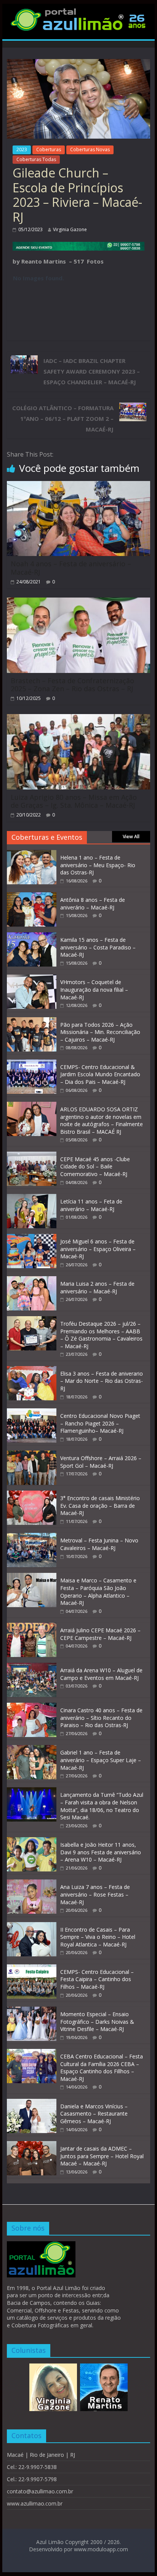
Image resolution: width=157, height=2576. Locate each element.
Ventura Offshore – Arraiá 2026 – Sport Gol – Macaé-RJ (101, 1462)
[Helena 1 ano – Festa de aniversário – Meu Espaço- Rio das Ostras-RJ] (32, 854)
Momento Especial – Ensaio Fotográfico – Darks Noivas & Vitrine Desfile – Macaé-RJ (97, 2021)
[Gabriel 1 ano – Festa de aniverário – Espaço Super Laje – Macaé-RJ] (32, 1749)
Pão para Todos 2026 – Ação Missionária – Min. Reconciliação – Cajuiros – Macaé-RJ (100, 1032)
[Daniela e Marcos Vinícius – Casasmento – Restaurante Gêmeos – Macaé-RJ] (32, 2103)
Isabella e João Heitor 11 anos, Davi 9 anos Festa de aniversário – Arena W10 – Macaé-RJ (101, 1852)
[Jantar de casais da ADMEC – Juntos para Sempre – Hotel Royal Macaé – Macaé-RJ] (32, 2145)
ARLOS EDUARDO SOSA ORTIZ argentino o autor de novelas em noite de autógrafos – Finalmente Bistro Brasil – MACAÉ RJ (102, 1120)
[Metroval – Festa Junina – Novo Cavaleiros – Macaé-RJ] (32, 1537)
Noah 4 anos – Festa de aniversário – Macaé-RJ (71, 568)
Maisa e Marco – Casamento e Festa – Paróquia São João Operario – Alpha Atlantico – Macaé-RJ (98, 1592)
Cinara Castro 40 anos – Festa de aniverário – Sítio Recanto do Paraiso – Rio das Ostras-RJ (101, 1718)
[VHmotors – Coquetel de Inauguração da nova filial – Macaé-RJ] (32, 979)
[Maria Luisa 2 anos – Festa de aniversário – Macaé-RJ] (32, 1280)
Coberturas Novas (90, 149)
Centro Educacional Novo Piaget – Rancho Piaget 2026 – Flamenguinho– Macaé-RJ (100, 1423)
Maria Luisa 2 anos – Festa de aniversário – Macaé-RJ (97, 1287)
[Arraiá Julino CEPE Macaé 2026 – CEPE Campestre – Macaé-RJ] (32, 1627)
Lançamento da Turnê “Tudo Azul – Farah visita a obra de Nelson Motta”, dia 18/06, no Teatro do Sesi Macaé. (102, 1806)
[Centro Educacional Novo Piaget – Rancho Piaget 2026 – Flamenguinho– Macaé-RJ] (32, 1412)
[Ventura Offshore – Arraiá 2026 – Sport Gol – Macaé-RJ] (32, 1455)
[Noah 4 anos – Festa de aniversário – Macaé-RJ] (78, 486)
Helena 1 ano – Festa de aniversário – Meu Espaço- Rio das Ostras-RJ (98, 865)
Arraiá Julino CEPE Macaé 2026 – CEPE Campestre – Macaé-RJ (100, 1634)
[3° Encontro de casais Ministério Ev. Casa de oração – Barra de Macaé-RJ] (32, 1495)
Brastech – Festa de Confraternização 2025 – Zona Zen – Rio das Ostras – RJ (72, 685)
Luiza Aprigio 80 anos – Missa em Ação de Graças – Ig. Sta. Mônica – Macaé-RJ (74, 801)
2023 (22, 149)
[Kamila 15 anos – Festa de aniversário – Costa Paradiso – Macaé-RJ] (32, 936)
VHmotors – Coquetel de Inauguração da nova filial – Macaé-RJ (94, 989)
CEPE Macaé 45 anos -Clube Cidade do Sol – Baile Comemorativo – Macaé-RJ (95, 1167)
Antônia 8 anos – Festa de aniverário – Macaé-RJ (93, 904)
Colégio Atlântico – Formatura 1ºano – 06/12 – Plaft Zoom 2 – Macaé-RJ (63, 419)
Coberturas (49, 149)
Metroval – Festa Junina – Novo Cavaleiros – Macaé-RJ (99, 1544)
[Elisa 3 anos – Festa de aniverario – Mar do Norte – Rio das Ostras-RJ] (32, 1370)
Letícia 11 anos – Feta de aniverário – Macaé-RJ (91, 1205)
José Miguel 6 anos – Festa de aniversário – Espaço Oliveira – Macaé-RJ (98, 1249)
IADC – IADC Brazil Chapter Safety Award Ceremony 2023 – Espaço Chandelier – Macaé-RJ (92, 371)
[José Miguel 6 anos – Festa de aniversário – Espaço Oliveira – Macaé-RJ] (32, 1238)
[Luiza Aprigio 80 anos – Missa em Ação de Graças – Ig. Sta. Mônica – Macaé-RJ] (78, 719)
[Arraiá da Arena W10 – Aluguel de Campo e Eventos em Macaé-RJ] (32, 1667)
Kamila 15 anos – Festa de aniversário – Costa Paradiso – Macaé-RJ (98, 947)
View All (131, 837)
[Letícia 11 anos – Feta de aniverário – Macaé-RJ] (32, 1198)
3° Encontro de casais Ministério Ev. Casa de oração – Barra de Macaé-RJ (100, 1505)
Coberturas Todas (36, 159)
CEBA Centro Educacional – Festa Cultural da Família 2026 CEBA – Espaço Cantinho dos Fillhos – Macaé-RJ (102, 2068)
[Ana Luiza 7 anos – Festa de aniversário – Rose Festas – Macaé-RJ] (32, 1883)
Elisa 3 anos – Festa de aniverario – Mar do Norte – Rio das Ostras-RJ (102, 1381)
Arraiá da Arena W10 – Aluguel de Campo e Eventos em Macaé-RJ (101, 1674)
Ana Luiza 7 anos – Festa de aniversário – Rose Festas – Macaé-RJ (95, 1894)
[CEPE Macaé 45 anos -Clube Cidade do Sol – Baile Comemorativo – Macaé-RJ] (32, 1156)
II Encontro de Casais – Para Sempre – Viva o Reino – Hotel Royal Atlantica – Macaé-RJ (98, 1937)
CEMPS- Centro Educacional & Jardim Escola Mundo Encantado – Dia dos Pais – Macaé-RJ (100, 1074)
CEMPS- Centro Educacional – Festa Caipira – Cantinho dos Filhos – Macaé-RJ (97, 1979)
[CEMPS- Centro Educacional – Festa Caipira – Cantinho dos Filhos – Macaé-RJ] (32, 1968)
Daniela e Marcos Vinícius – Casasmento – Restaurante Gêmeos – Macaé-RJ (94, 2114)
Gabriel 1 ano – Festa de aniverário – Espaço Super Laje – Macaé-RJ (101, 1760)
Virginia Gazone (70, 229)
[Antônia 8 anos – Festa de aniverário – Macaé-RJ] (32, 896)
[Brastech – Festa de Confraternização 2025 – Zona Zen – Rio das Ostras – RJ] (78, 602)
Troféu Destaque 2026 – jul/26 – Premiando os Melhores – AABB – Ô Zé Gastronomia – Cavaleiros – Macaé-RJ (101, 1335)
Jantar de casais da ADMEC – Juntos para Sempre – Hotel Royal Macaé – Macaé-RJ (102, 2156)
